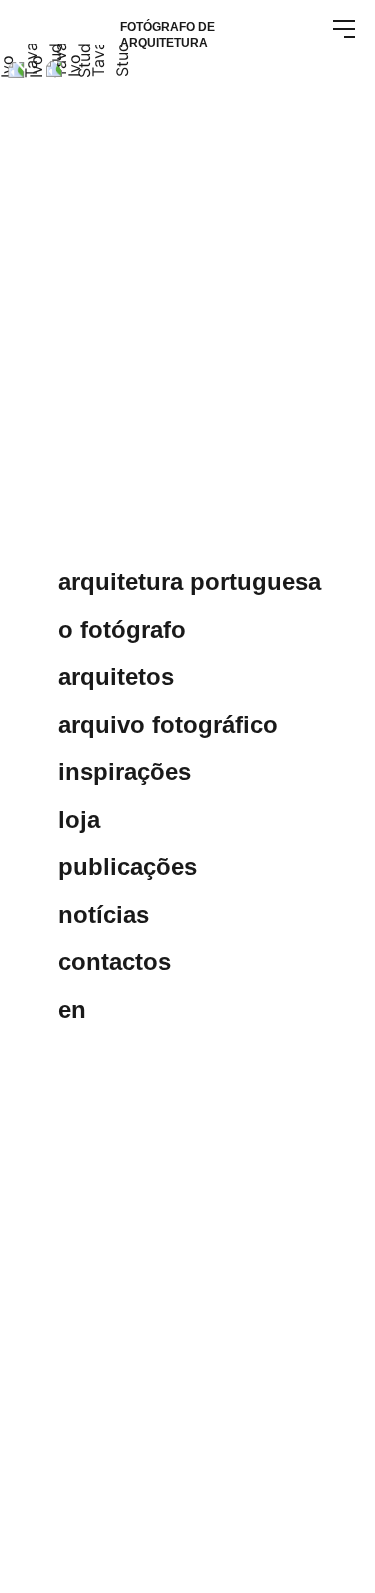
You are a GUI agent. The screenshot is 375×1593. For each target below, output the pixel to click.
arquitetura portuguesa (189, 582)
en (72, 1010)
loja (79, 820)
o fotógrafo (122, 630)
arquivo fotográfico (168, 725)
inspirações (124, 772)
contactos (114, 962)
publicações (127, 867)
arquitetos (116, 677)
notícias (103, 915)
